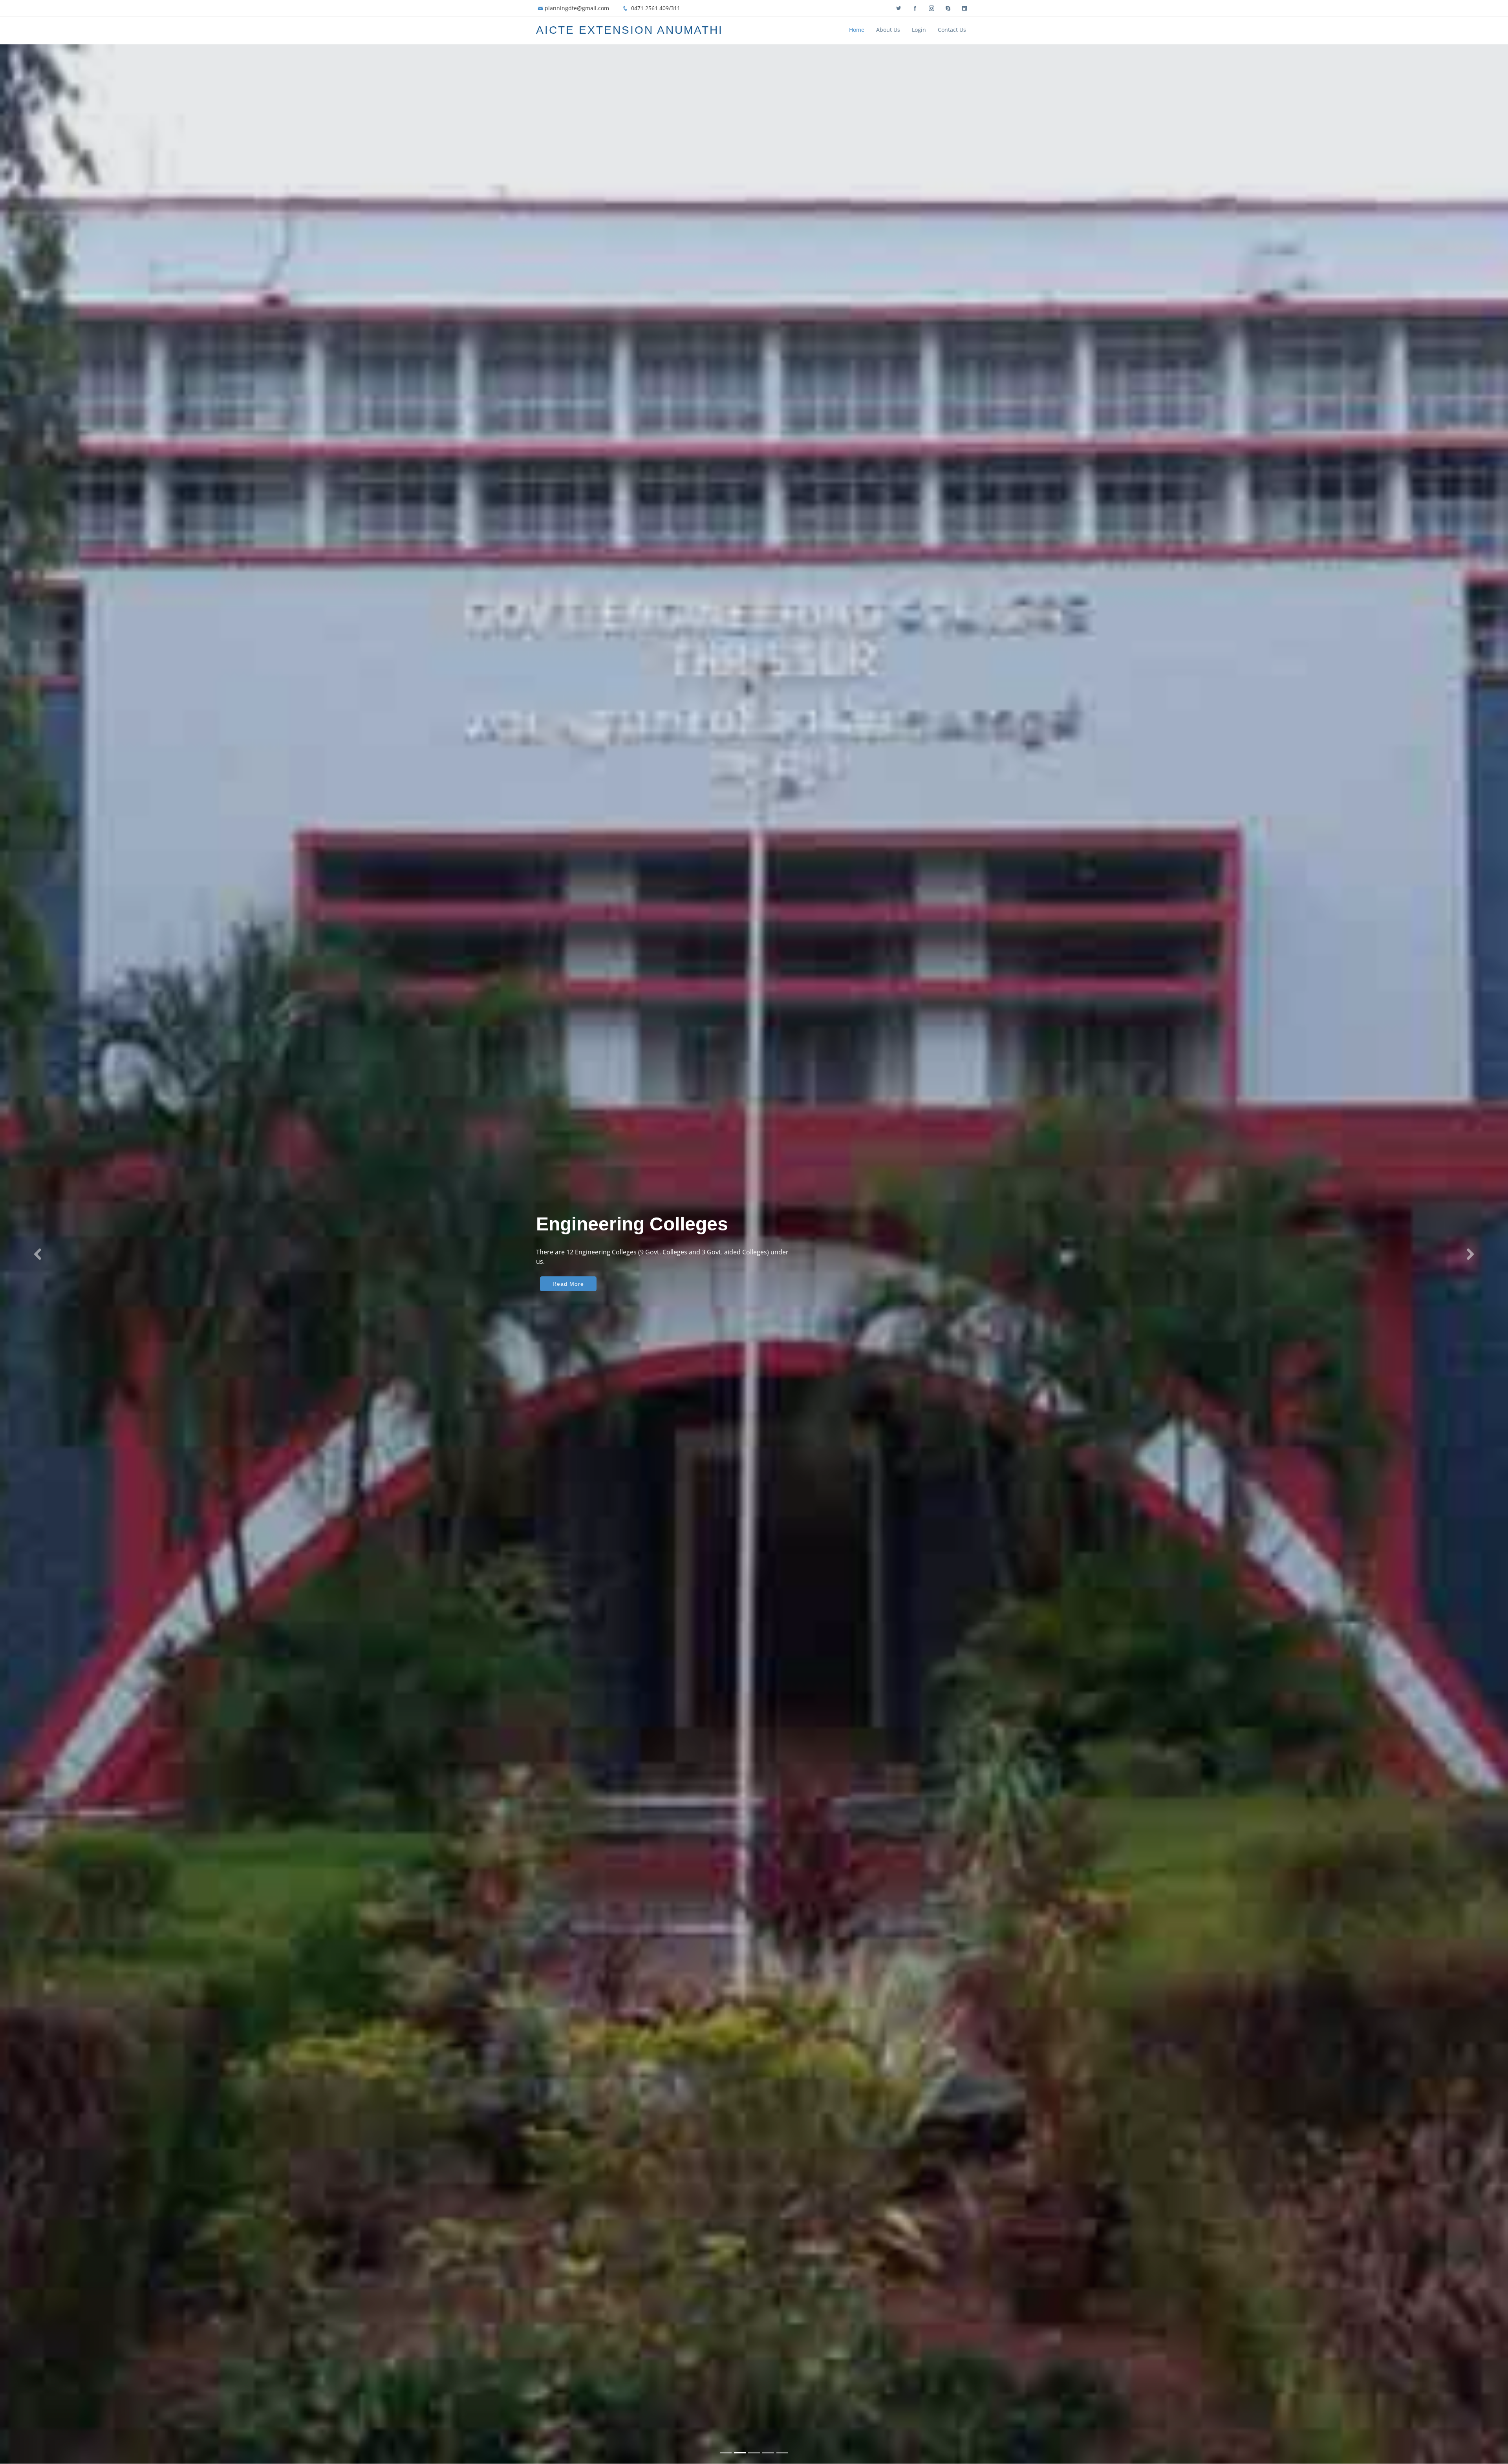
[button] (38, 1254)
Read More (568, 1284)
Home (857, 30)
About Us (888, 30)
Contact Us (952, 30)
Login (919, 30)
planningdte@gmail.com (577, 8)
